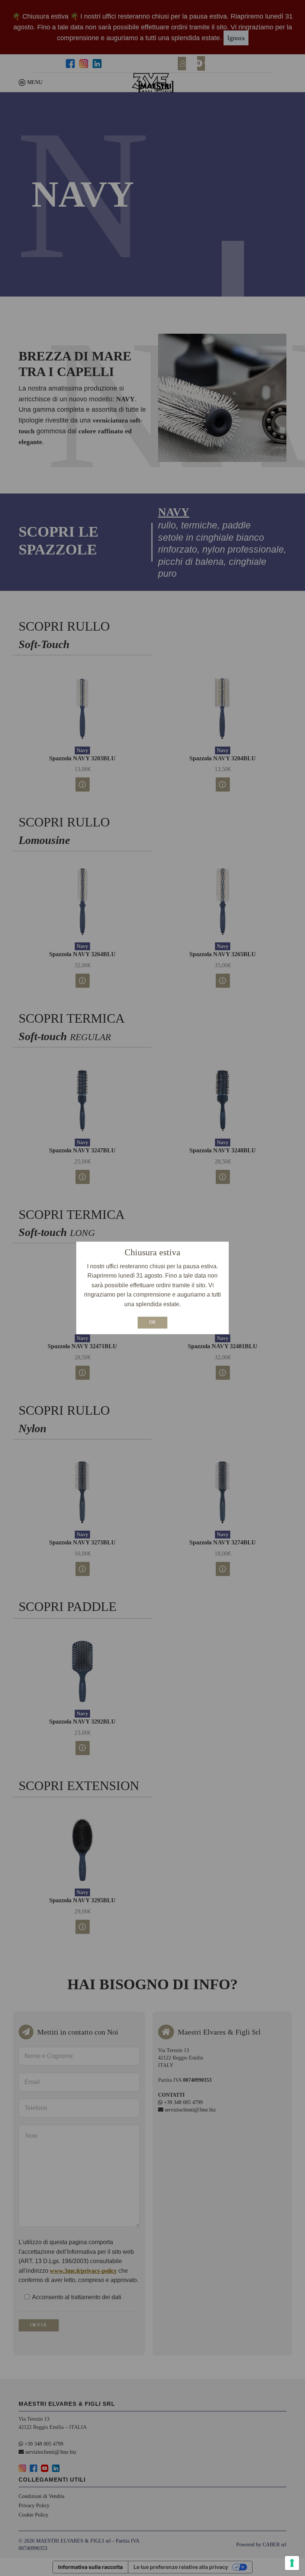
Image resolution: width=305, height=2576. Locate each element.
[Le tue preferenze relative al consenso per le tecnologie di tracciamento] (292, 2563)
